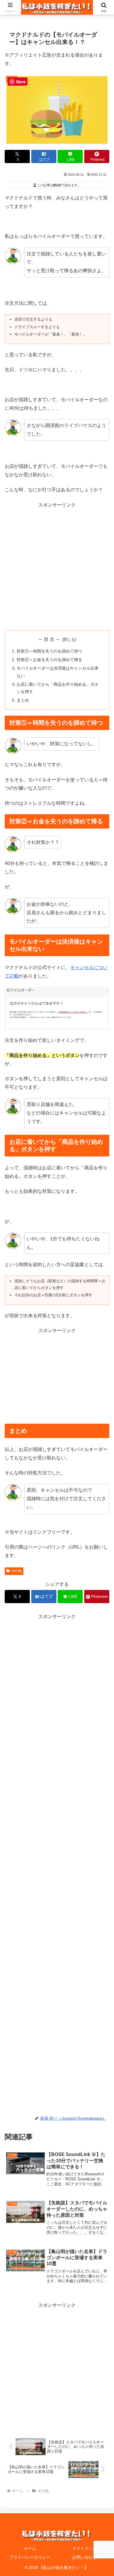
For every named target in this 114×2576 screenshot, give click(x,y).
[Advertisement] (57, 566)
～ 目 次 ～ (49, 639)
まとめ (23, 700)
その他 (16, 1571)
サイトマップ (84, 2548)
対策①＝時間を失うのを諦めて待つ (49, 651)
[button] (102, 1437)
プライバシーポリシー (30, 2557)
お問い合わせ (84, 2557)
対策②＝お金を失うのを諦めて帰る (49, 660)
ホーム (30, 2548)
